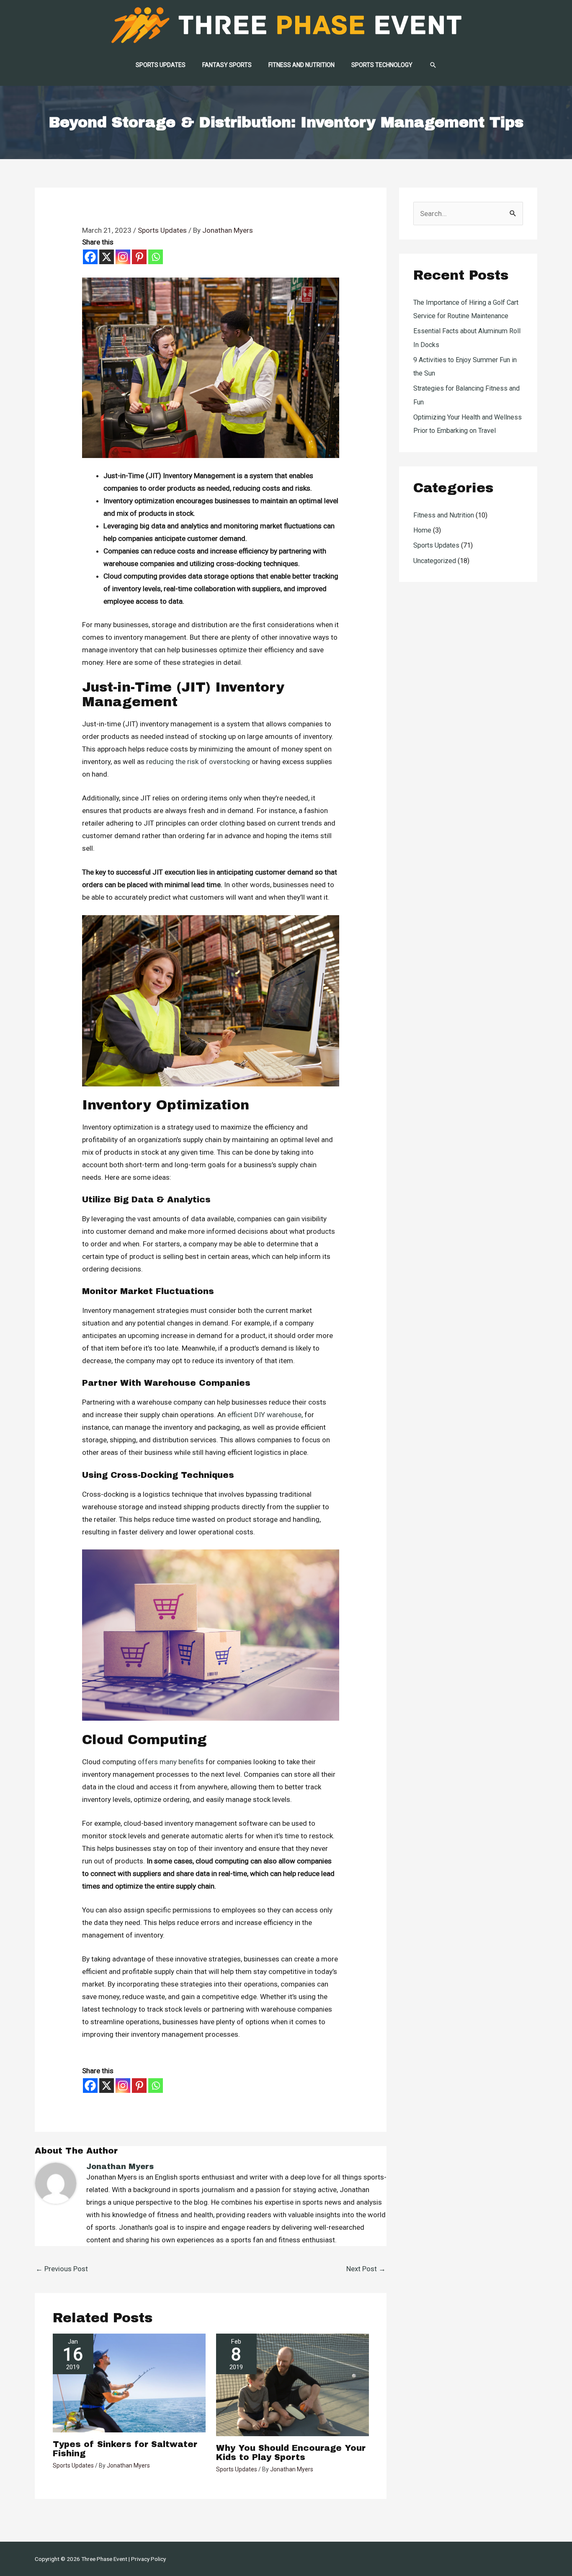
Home (422, 530)
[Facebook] (90, 257)
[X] (107, 257)
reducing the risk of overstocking (198, 762)
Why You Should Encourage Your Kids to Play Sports (291, 2452)
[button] (433, 65)
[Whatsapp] (156, 257)
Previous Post (62, 2269)
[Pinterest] (139, 257)
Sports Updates (162, 230)
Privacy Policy (148, 2559)
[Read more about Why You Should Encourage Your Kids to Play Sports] (292, 2384)
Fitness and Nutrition (444, 515)
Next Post (366, 2269)
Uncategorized (435, 561)
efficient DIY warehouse (264, 1415)
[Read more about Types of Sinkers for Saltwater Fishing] (129, 2382)
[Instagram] (123, 257)
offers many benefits (171, 1762)
